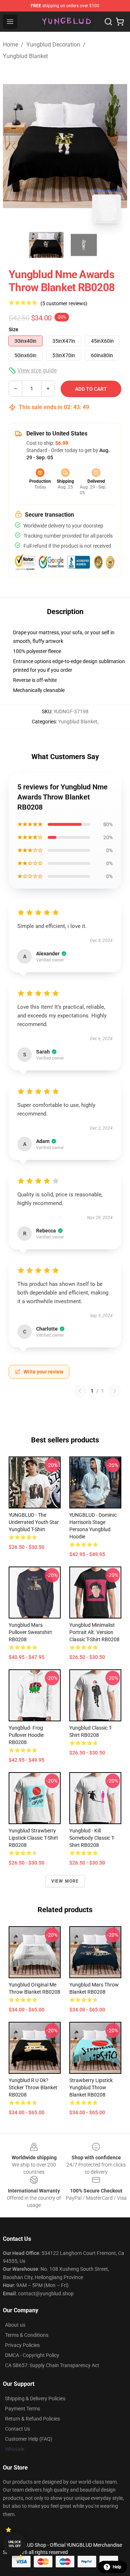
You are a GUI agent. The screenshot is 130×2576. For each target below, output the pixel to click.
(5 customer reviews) (64, 303)
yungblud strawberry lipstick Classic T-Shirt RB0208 (33, 1838)
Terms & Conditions (27, 2335)
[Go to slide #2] (84, 245)
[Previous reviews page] (80, 1391)
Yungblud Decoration (53, 45)
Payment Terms (23, 2409)
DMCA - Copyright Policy (32, 2355)
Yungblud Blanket (25, 56)
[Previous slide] (14, 146)
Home (10, 45)
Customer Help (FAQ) (29, 2439)
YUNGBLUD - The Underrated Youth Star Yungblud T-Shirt (34, 1522)
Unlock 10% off (15, 2544)
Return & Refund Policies (32, 2419)
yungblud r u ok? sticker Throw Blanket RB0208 (33, 2087)
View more (65, 1881)
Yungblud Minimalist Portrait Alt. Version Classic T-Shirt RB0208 (94, 1632)
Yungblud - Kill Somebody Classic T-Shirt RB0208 (92, 1838)
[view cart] (120, 22)
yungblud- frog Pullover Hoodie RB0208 (26, 1735)
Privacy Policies (22, 2345)
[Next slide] (116, 146)
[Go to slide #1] (46, 245)
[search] (108, 22)
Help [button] (117, 2567)
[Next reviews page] (115, 1391)
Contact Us (18, 2429)
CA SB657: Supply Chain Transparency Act (52, 2365)
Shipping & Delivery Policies (35, 2398)
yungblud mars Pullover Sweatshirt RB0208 (30, 1632)
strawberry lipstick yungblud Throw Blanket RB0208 (91, 2087)
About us (15, 2325)
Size (14, 329)
